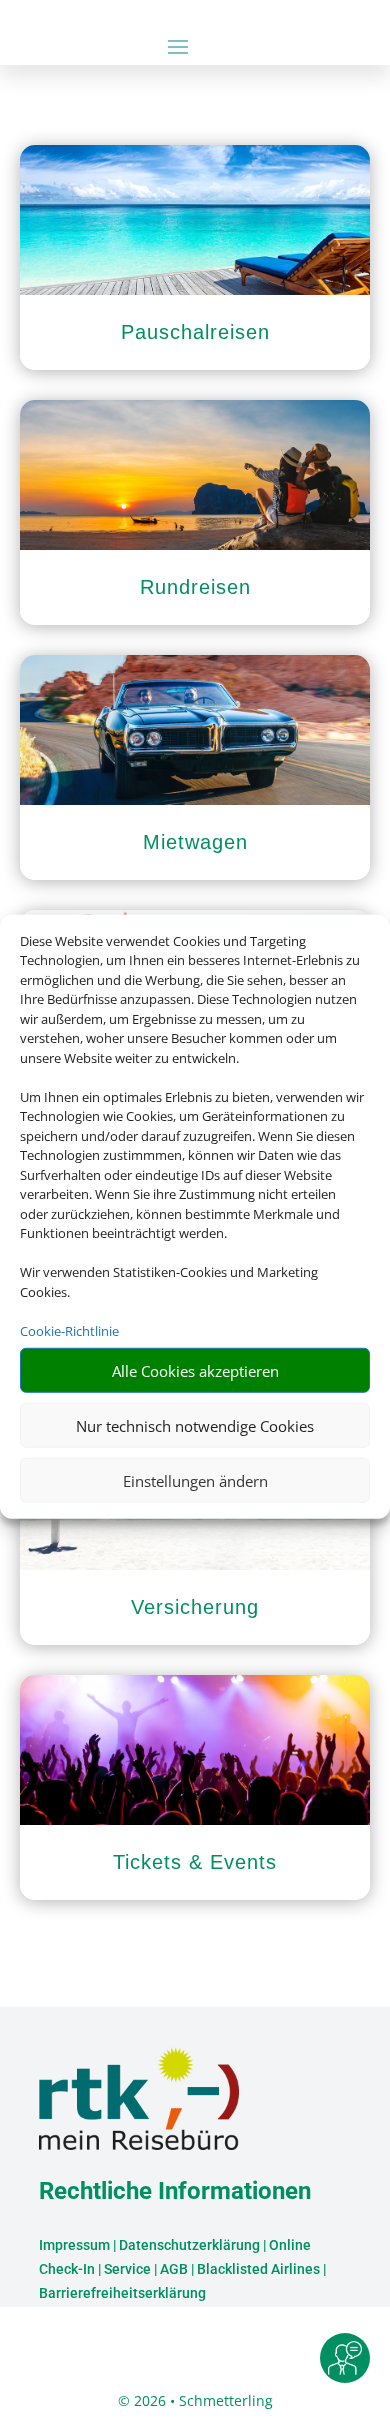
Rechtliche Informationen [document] (175, 2192)
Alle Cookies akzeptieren (195, 1370)
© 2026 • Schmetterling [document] (195, 2400)
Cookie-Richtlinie (69, 1330)
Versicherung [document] (195, 1607)
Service (127, 2269)
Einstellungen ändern (195, 1480)
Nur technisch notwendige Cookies (195, 1425)
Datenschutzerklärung (189, 2245)
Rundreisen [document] (195, 587)
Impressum (74, 2245)
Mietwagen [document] (195, 842)
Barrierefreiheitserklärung (122, 2293)
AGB (174, 2269)
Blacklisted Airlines (258, 2269)
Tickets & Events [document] (195, 1862)
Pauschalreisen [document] (195, 332)
